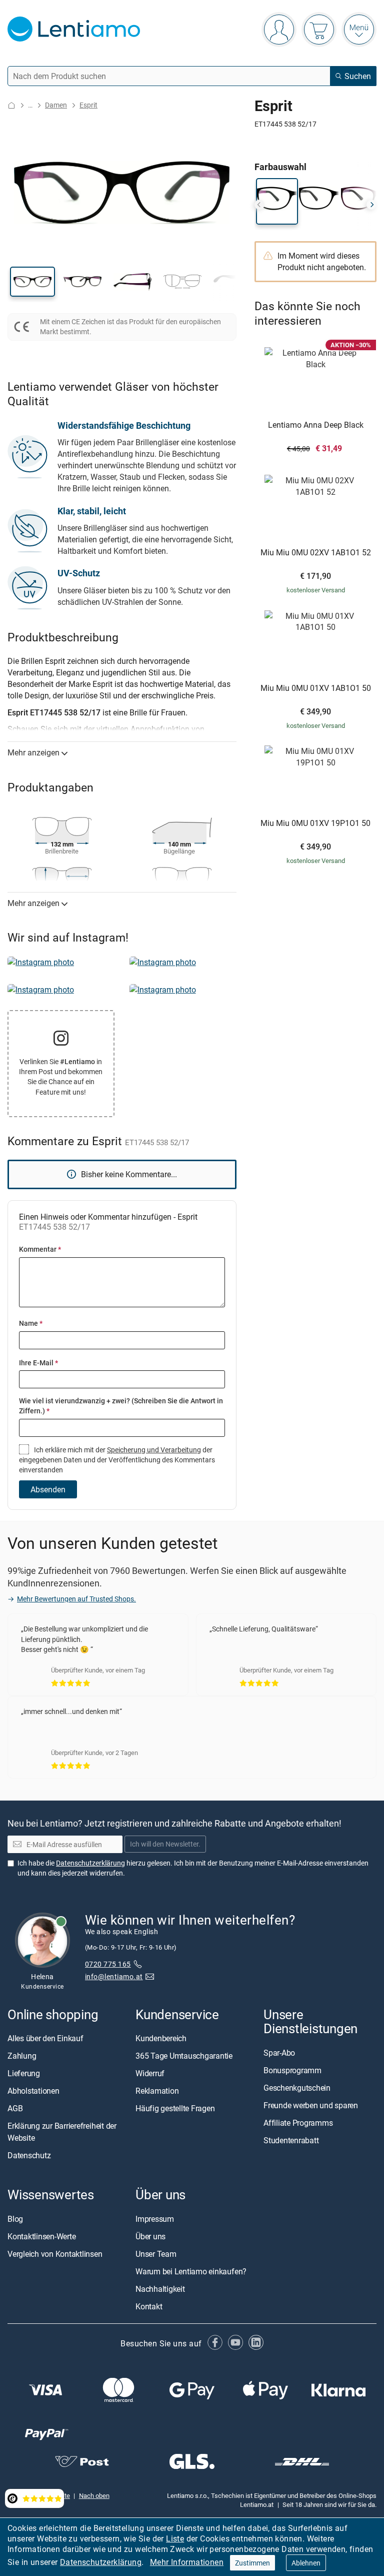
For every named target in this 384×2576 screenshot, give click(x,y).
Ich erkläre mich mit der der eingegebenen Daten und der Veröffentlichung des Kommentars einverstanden (117, 1460)
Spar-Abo (279, 2053)
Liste (175, 2538)
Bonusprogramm (292, 2070)
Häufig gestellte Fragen (175, 2109)
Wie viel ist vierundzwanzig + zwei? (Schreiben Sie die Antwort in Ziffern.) (121, 1406)
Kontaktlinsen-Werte (41, 2236)
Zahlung (22, 2056)
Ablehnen (306, 2563)
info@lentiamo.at (114, 1977)
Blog (15, 2219)
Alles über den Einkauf (45, 2039)
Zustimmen (252, 2563)
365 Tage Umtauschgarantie (184, 2056)
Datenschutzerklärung (101, 2562)
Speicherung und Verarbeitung (154, 1450)
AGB (15, 2109)
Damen (56, 105)
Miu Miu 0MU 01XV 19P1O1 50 (315, 823)
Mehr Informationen (187, 2562)
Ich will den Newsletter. (165, 1844)
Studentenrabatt (291, 2140)
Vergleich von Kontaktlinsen (55, 2254)
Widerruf (150, 2074)
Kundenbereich (161, 2039)
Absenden (48, 1489)
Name (31, 1323)
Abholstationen (33, 2091)
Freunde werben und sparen (311, 2105)
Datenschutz (29, 2156)
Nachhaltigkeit (160, 2289)
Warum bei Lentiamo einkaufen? (191, 2271)
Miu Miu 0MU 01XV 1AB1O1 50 (316, 688)
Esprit (88, 105)
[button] (32, 282)
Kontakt (149, 2306)
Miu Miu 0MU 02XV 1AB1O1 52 (316, 553)
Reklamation (157, 2091)
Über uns (150, 2236)
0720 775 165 (108, 1964)
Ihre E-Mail (38, 1363)
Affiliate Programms (298, 2123)
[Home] (11, 105)
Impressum (155, 2219)
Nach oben (94, 2495)
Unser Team (156, 2254)
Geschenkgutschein (297, 2088)
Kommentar (40, 1249)
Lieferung (24, 2074)
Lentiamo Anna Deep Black (316, 425)
